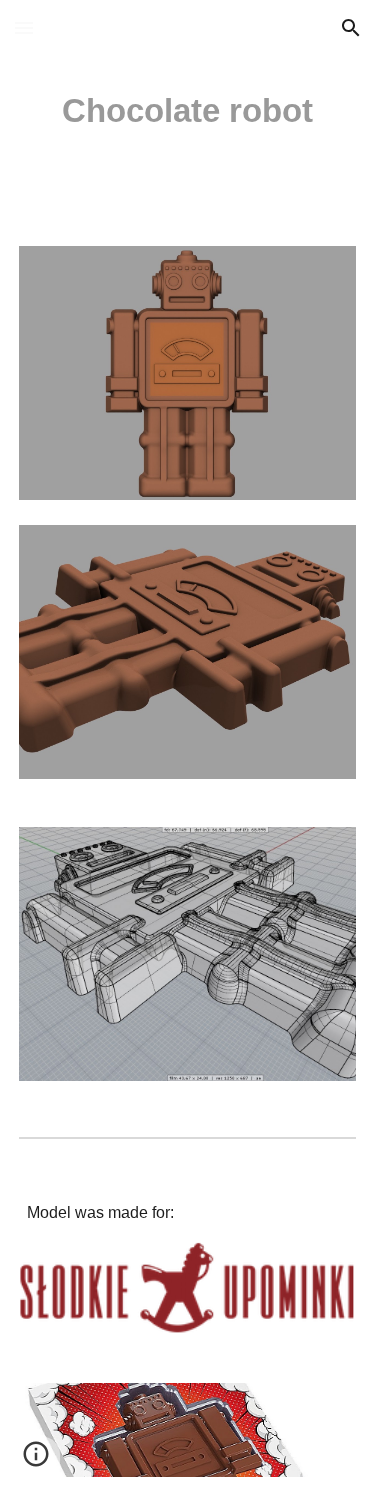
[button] (24, 27)
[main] (188, 111)
